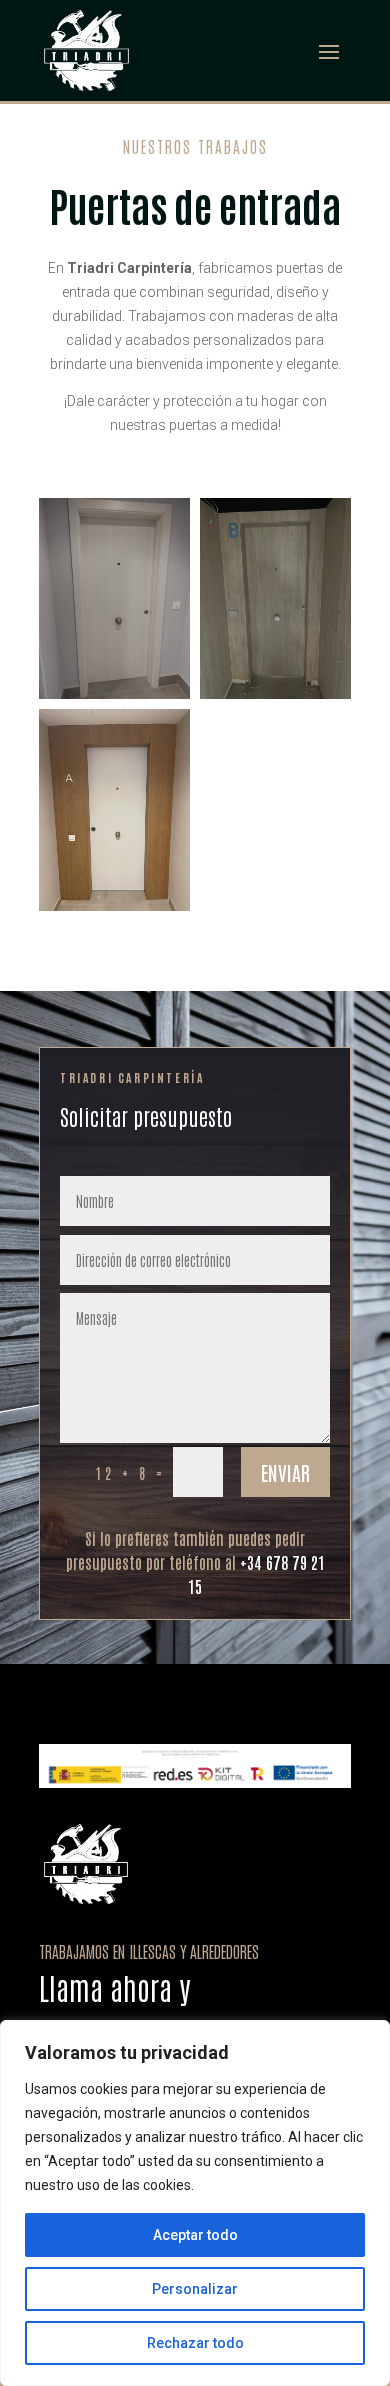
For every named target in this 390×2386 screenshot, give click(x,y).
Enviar (285, 1472)
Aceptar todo (195, 2235)
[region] (195, 2203)
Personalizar (195, 2289)
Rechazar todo (195, 2343)
